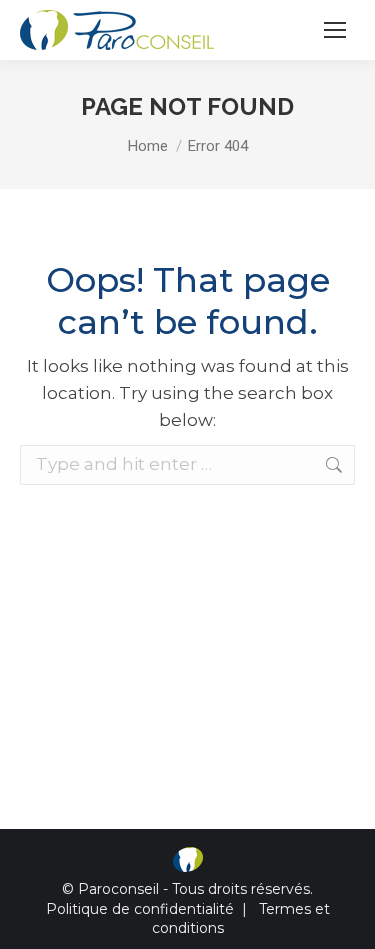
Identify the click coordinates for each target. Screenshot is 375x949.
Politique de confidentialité (140, 909)
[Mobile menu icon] (335, 30)
